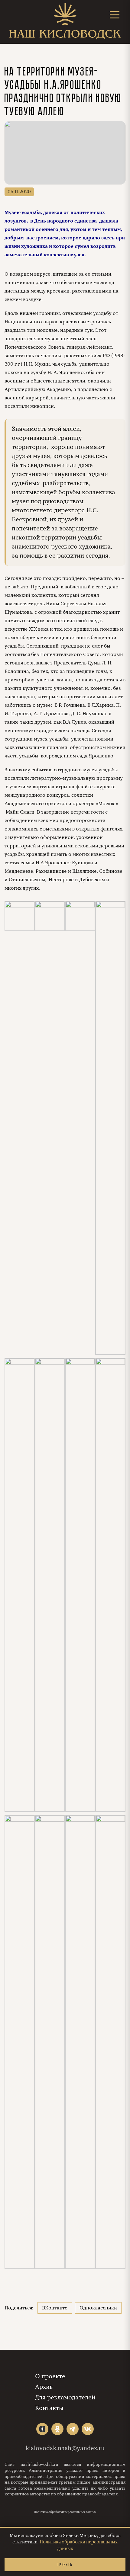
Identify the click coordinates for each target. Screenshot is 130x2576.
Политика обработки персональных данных (65, 2512)
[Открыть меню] (115, 15)
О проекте (50, 2376)
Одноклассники (98, 2308)
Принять (65, 2565)
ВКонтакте (55, 2308)
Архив (44, 2387)
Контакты (49, 2408)
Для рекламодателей (65, 2397)
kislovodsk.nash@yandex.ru (65, 2448)
